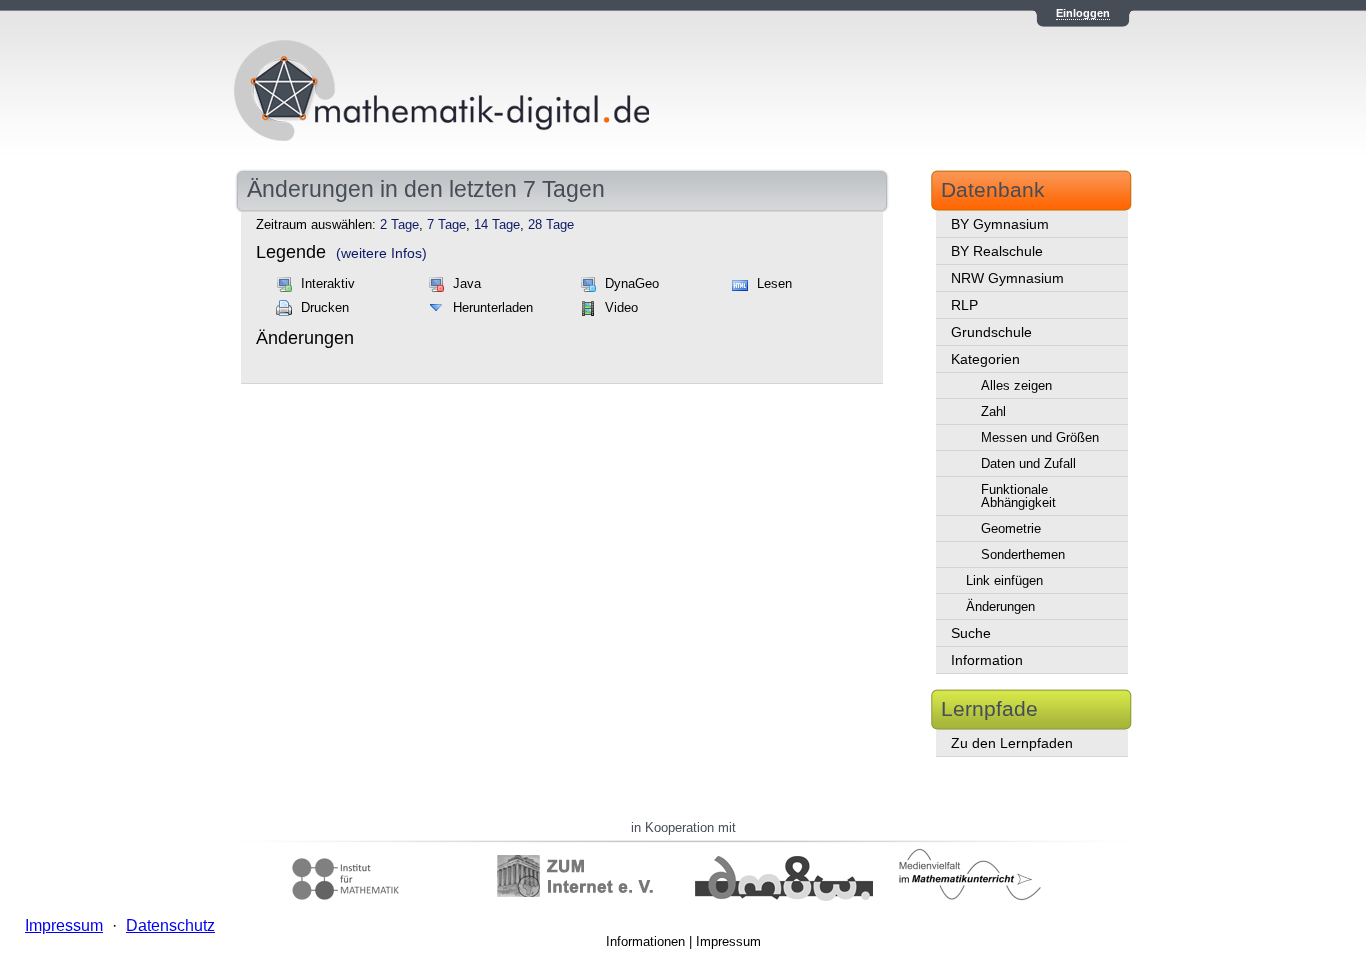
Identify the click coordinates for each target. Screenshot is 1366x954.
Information (987, 660)
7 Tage (446, 225)
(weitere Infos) (381, 253)
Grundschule (991, 332)
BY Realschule (997, 251)
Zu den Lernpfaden (1012, 743)
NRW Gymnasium (1007, 278)
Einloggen (1083, 13)
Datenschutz (170, 925)
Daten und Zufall (1028, 463)
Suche (971, 633)
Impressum (728, 941)
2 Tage (399, 225)
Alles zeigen (1016, 385)
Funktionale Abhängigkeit (1018, 496)
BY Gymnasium (1000, 224)
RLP (964, 305)
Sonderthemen (1023, 554)
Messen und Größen (1040, 437)
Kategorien (985, 359)
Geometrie (1011, 528)
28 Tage (551, 225)
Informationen (645, 941)
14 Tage (497, 225)
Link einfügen (1004, 580)
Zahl (993, 411)
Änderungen (1000, 606)
